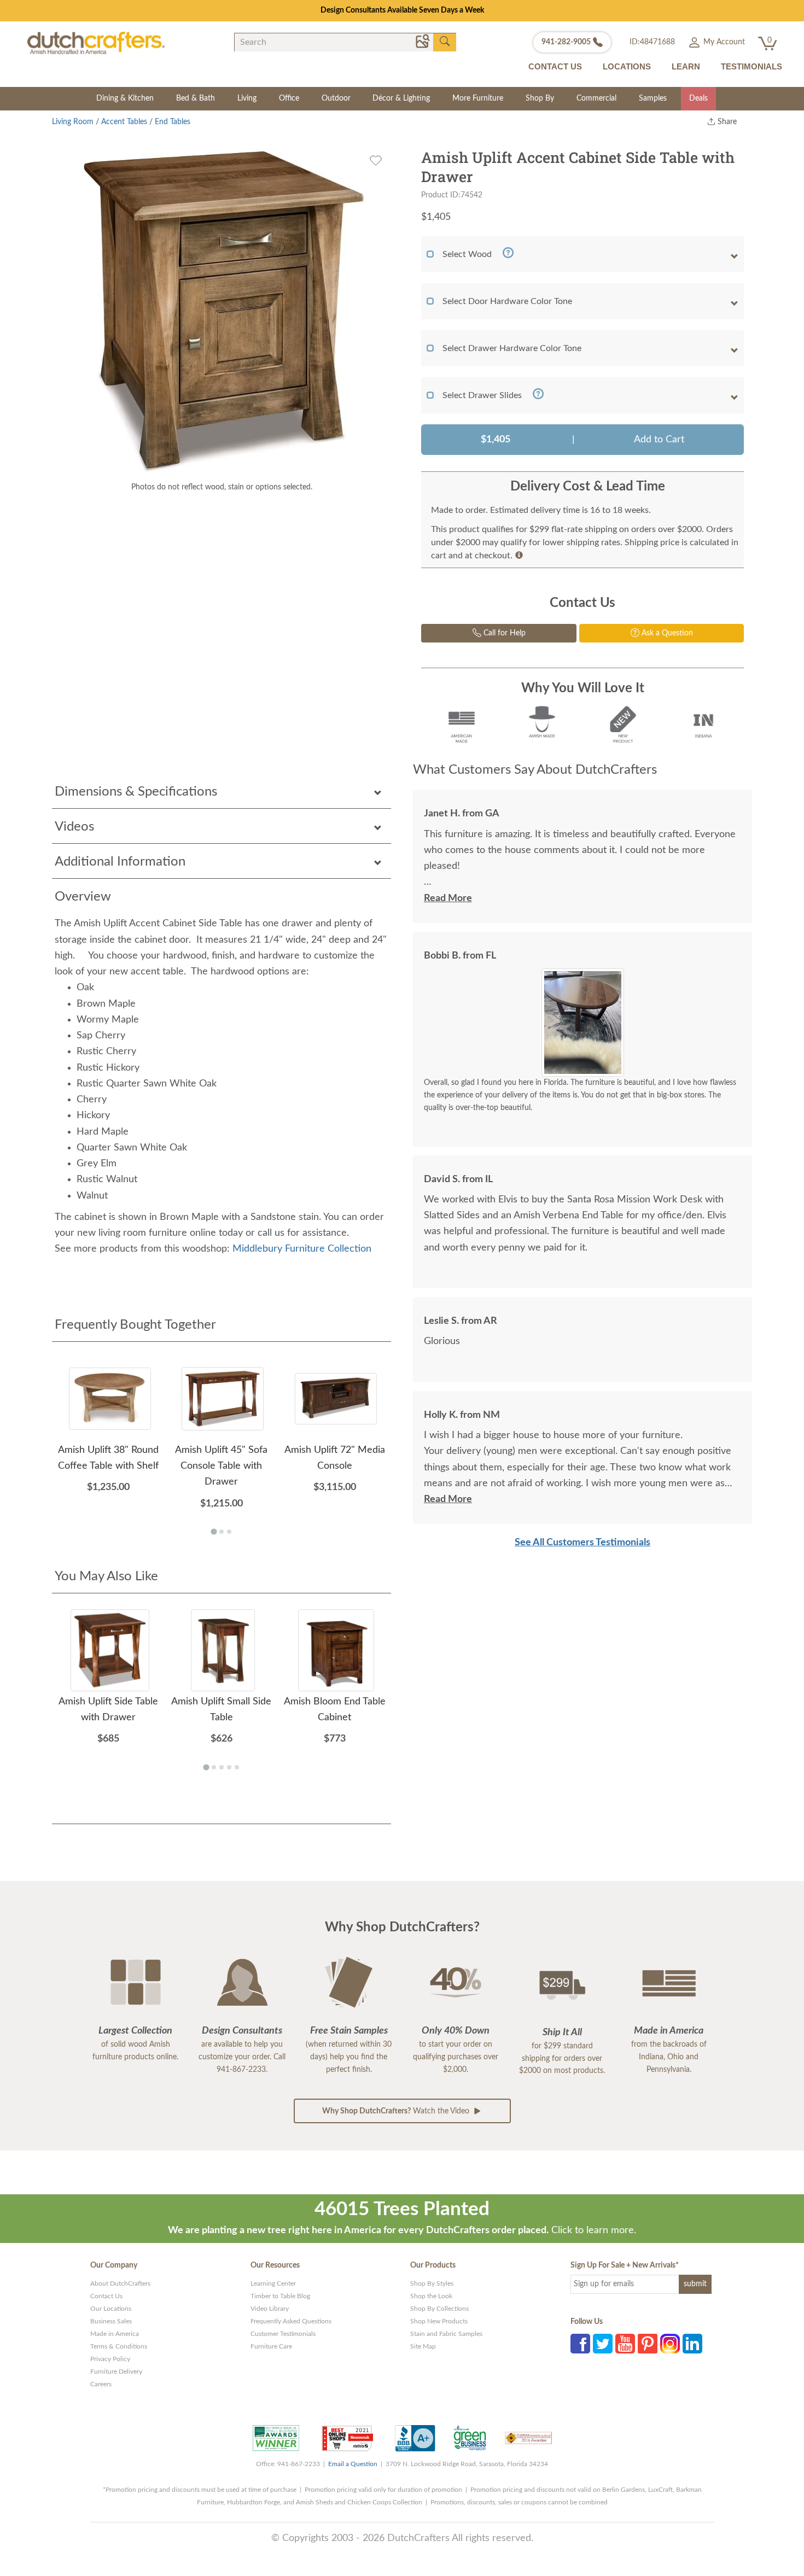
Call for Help (503, 633)
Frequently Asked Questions (291, 2321)
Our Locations (111, 2309)
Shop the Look (431, 2296)
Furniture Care (271, 2346)
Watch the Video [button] (397, 2111)
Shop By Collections (439, 2309)
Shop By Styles (432, 2283)
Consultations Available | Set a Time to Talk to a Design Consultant (402, 10)
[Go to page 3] (229, 1532)
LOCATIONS (627, 66)
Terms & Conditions (119, 2346)
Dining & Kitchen (125, 98)
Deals (698, 98)
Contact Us (106, 2296)
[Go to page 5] (237, 1767)
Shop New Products (439, 2321)
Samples (653, 98)
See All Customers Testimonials (582, 1543)
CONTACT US (555, 66)
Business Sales (111, 2321)
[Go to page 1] (214, 1532)
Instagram (670, 2344)
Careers (101, 2384)
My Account (723, 42)
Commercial (596, 98)
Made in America (115, 2334)
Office (289, 98)
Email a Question (353, 2464)
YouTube (625, 2344)
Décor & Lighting (401, 98)
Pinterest (648, 2344)
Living (247, 98)
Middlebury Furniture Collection (302, 1249)
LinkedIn (692, 2344)
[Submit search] (445, 42)
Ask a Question (666, 633)
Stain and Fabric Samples (446, 2334)
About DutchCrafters (120, 2283)
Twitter (603, 2344)
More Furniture (478, 98)
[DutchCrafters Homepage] (96, 43)
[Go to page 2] (222, 1532)
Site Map (423, 2346)
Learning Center (273, 2283)
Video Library (270, 2309)
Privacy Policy (110, 2359)
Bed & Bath (196, 98)
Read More (448, 898)
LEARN (686, 66)
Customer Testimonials (283, 2334)
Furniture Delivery (116, 2371)
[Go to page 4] (229, 1767)
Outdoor (336, 98)
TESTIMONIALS (751, 66)
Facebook (580, 2344)
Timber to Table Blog (280, 2296)
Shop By (540, 98)
